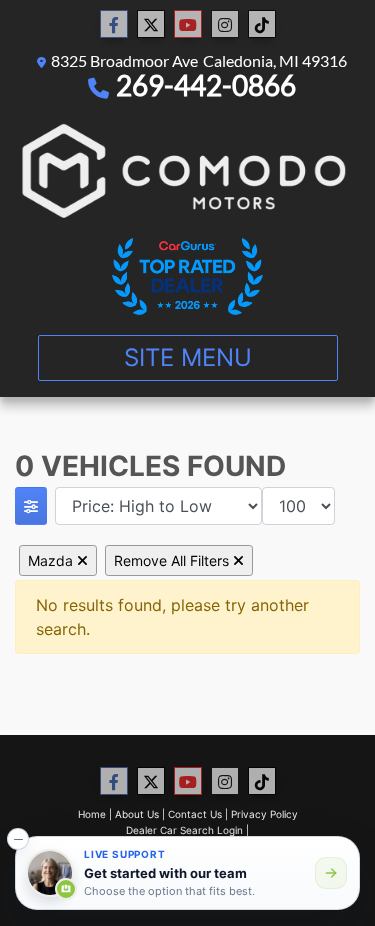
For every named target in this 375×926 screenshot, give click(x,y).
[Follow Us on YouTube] (188, 24)
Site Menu (188, 357)
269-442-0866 (206, 85)
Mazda (52, 560)
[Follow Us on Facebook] (114, 24)
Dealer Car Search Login (184, 830)
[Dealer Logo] (187, 170)
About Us (137, 814)
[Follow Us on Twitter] (151, 24)
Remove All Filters (173, 560)
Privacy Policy (264, 814)
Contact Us (195, 814)
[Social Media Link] (225, 24)
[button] (18, 839)
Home (92, 814)
